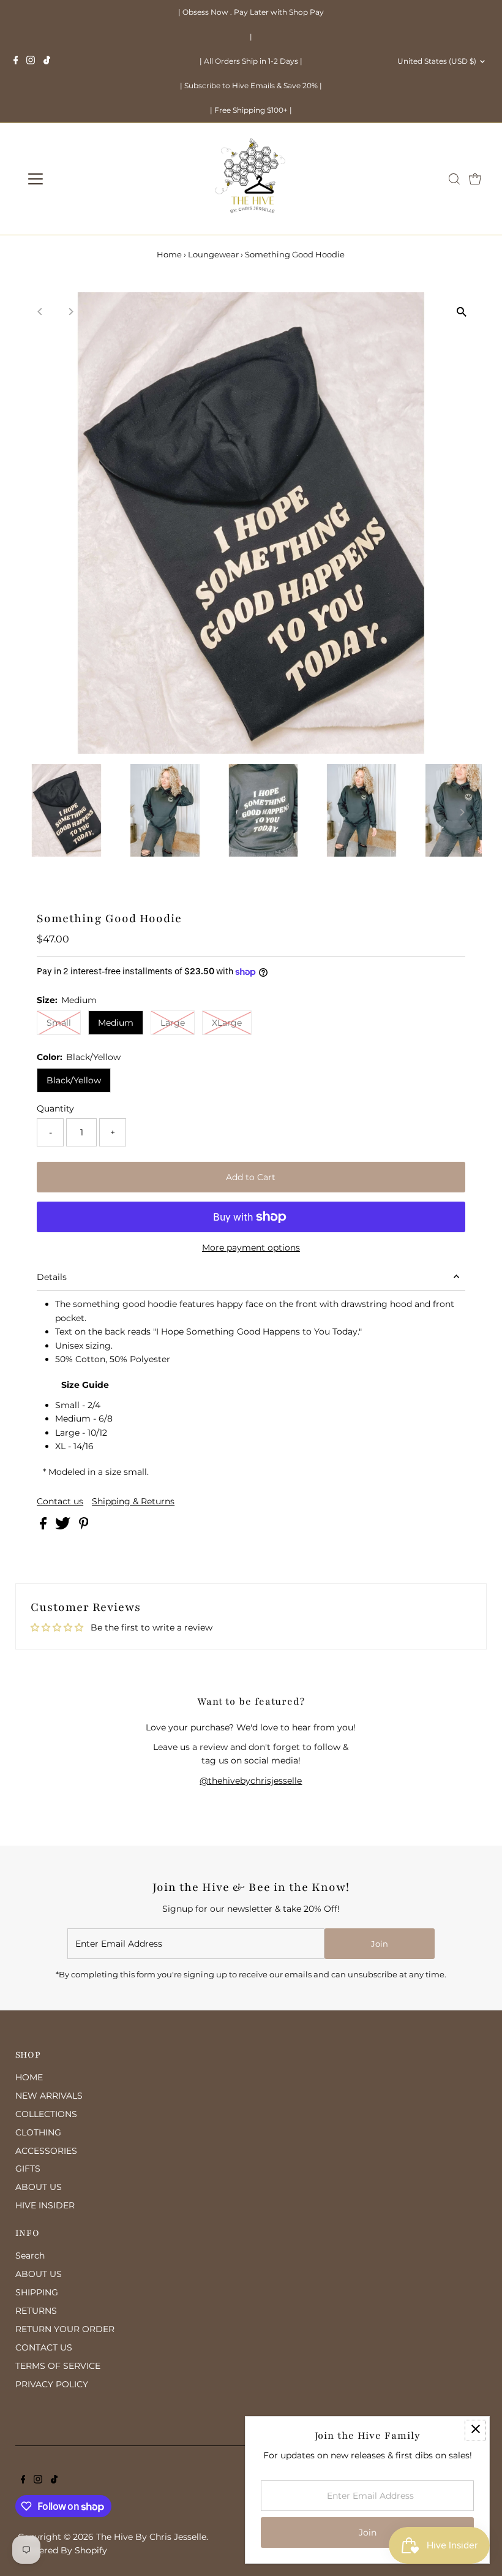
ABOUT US (39, 2187)
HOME (29, 2077)
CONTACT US (44, 2347)
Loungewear (213, 254)
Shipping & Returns (133, 1501)
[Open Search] (454, 179)
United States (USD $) (437, 61)
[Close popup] (475, 2430)
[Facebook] (16, 61)
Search (30, 2256)
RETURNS (36, 2311)
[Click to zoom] (462, 312)
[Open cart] (475, 179)
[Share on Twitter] (64, 1526)
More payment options (251, 1248)
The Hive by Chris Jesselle (151, 2537)
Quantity (55, 1108)
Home (169, 254)
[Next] (70, 312)
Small (59, 1023)
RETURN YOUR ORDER (65, 2329)
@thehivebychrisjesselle (251, 1781)
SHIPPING (37, 2292)
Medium (116, 1023)
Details (52, 1277)
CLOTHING (38, 2132)
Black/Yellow (74, 1080)
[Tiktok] (47, 61)
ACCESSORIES (46, 2151)
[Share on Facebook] (44, 1526)
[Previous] (40, 312)
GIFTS (28, 2169)
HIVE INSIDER (45, 2205)
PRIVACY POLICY (52, 2384)
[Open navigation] (75, 179)
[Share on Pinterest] (84, 1526)
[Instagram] (31, 61)
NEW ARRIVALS (49, 2096)
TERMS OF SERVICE (58, 2366)
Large (173, 1023)
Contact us (60, 1501)
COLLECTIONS (46, 2114)
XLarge (227, 1023)
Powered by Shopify (64, 2550)
